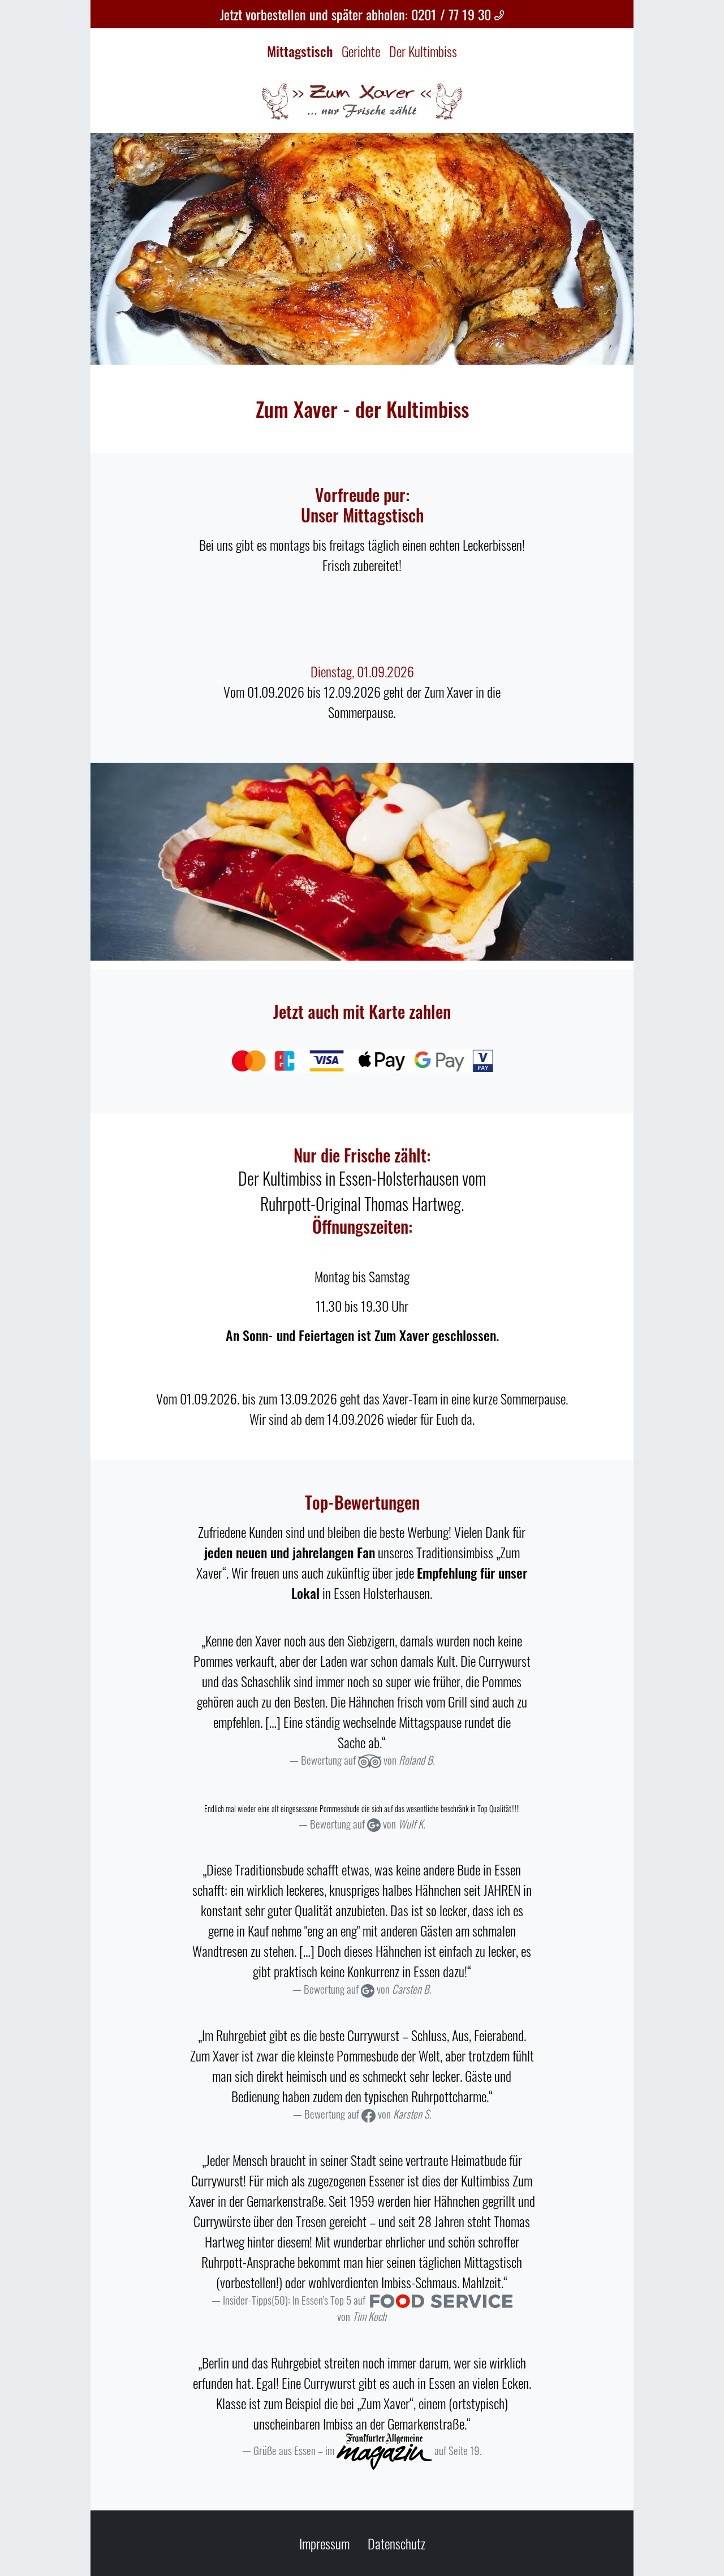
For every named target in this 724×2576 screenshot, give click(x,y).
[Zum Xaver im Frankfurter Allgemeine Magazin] (384, 2450)
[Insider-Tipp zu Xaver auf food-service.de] (441, 2300)
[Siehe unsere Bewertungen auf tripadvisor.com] (370, 1760)
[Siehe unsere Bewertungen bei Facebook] (368, 2114)
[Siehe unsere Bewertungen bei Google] (374, 1824)
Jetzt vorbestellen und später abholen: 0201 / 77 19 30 (357, 14)
